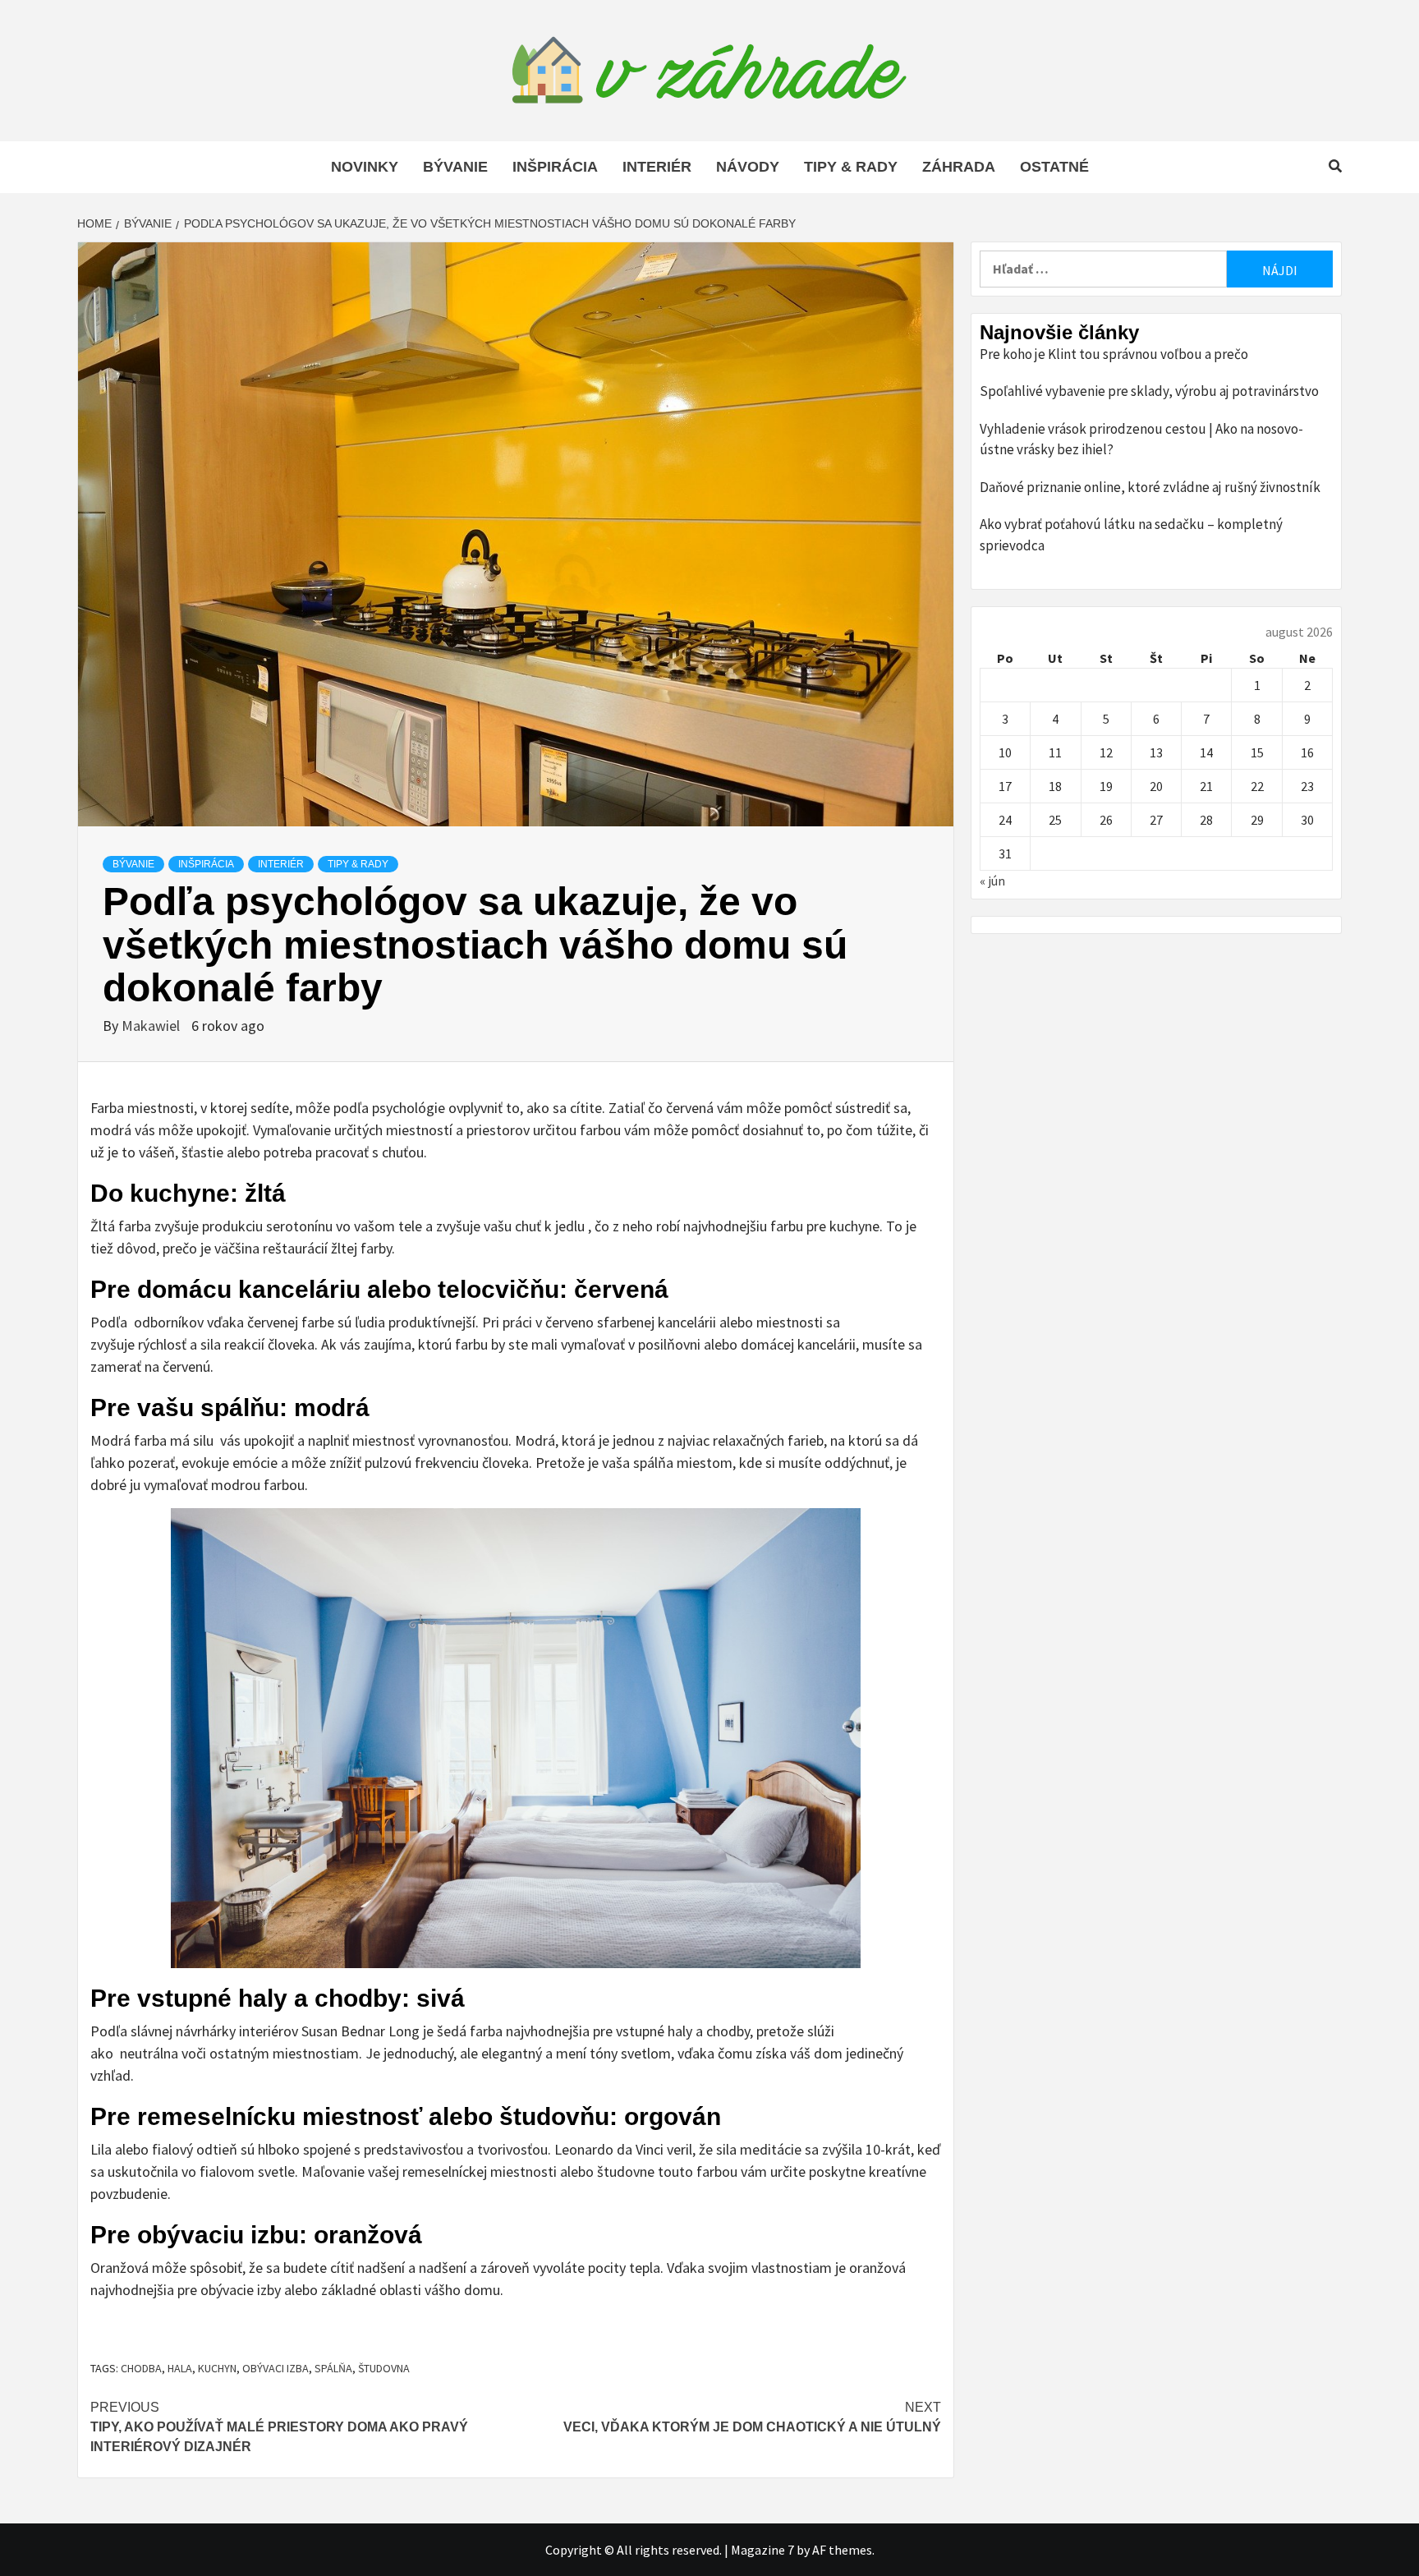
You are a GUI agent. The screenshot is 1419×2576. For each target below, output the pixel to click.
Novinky (365, 167)
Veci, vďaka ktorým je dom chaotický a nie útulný (752, 2417)
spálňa (333, 2368)
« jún (992, 881)
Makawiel (152, 1026)
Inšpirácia (555, 167)
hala (180, 2368)
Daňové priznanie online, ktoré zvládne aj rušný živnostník (1150, 487)
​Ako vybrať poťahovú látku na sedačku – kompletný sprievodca (1131, 535)
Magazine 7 (762, 2550)
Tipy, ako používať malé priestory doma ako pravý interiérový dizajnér (279, 2427)
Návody (748, 167)
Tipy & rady (851, 167)
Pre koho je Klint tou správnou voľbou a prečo (1114, 354)
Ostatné (1054, 167)
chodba (141, 2368)
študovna (384, 2368)
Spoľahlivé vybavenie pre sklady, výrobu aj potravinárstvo (1149, 391)
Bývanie (455, 167)
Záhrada (959, 167)
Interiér (657, 167)
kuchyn (217, 2368)
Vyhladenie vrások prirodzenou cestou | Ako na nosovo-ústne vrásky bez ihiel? (1141, 439)
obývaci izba (276, 2368)
